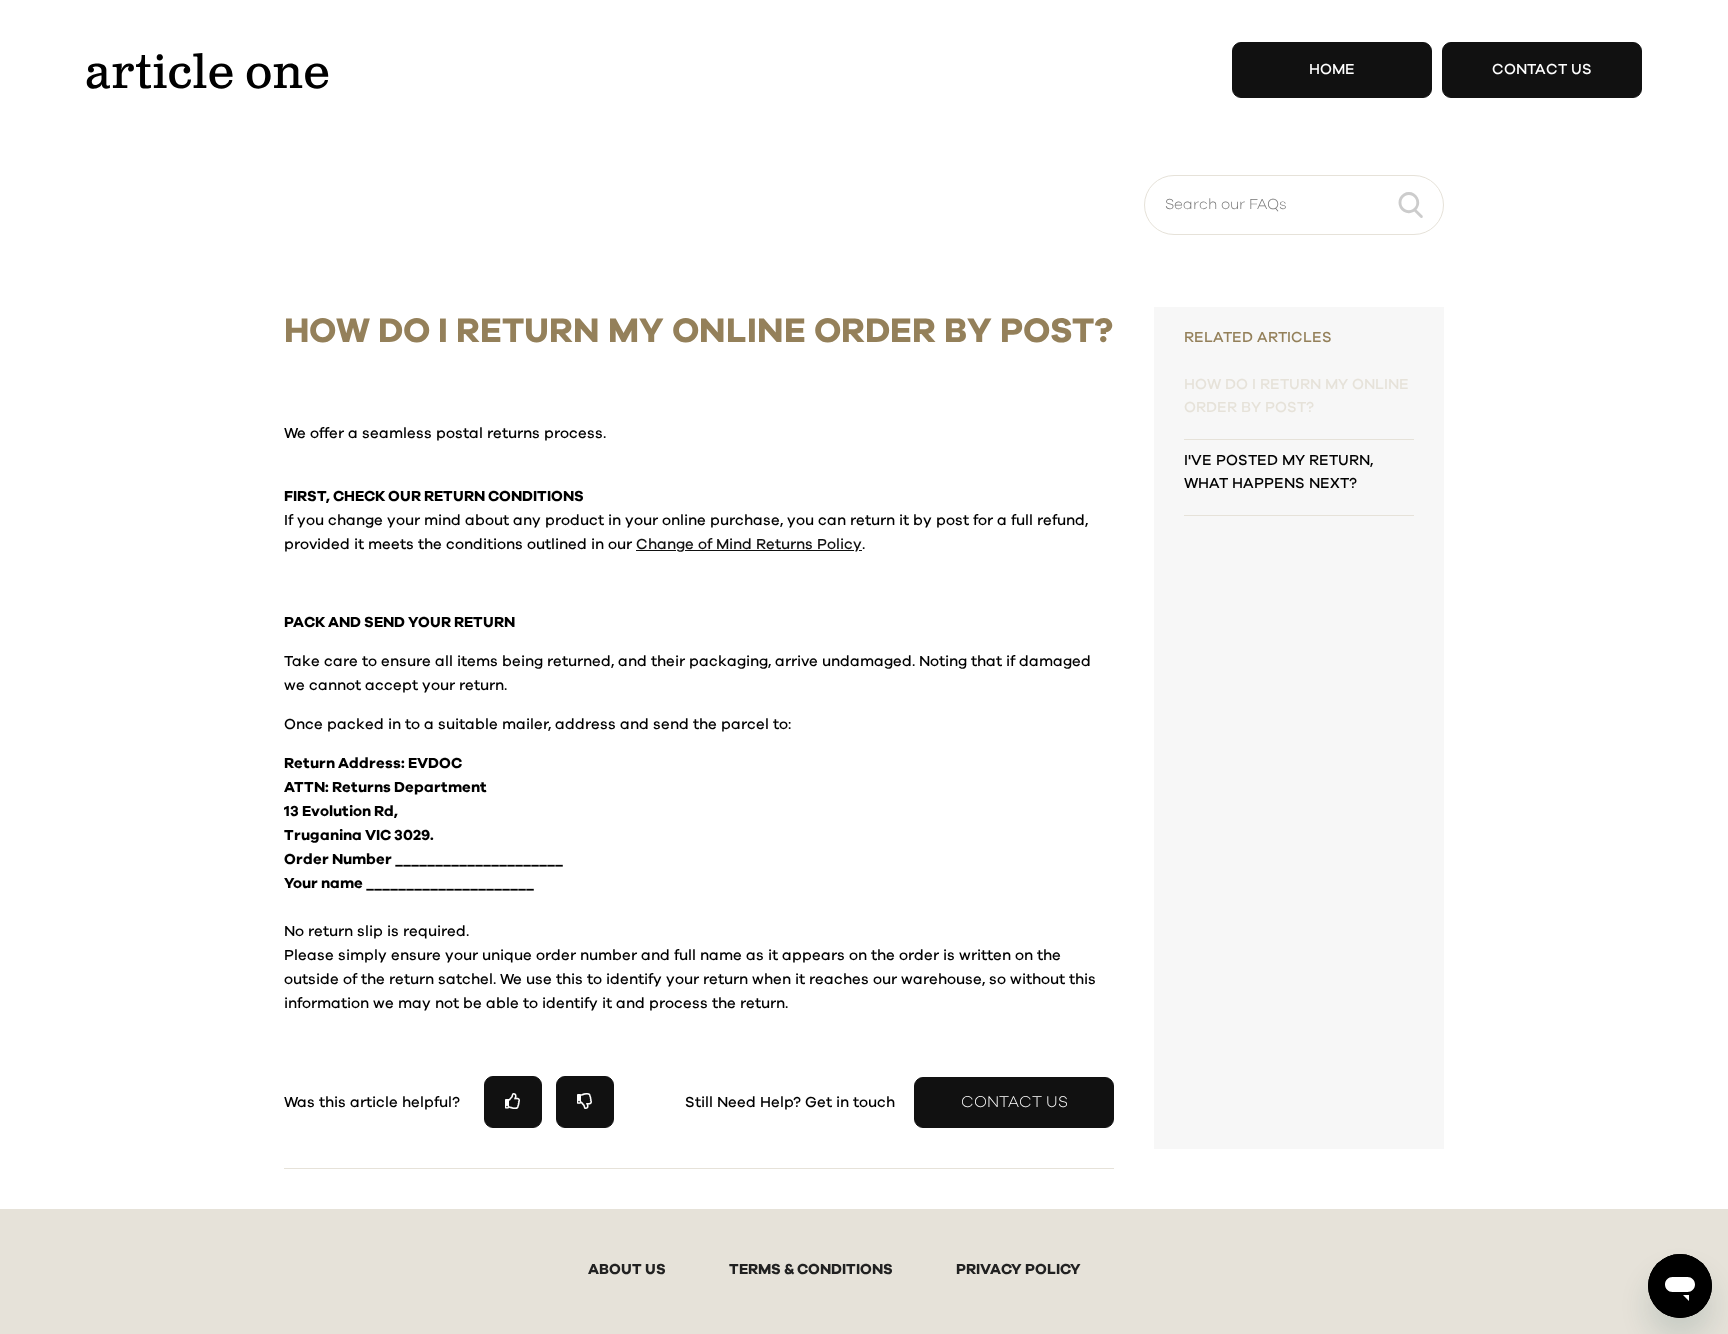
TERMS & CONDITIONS (811, 1269)
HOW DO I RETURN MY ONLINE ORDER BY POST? (1296, 396)
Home (1332, 69)
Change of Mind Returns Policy (749, 544)
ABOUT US (627, 1269)
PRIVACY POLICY (1018, 1269)
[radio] (513, 1101)
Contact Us (1542, 69)
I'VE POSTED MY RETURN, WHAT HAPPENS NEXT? (1278, 472)
